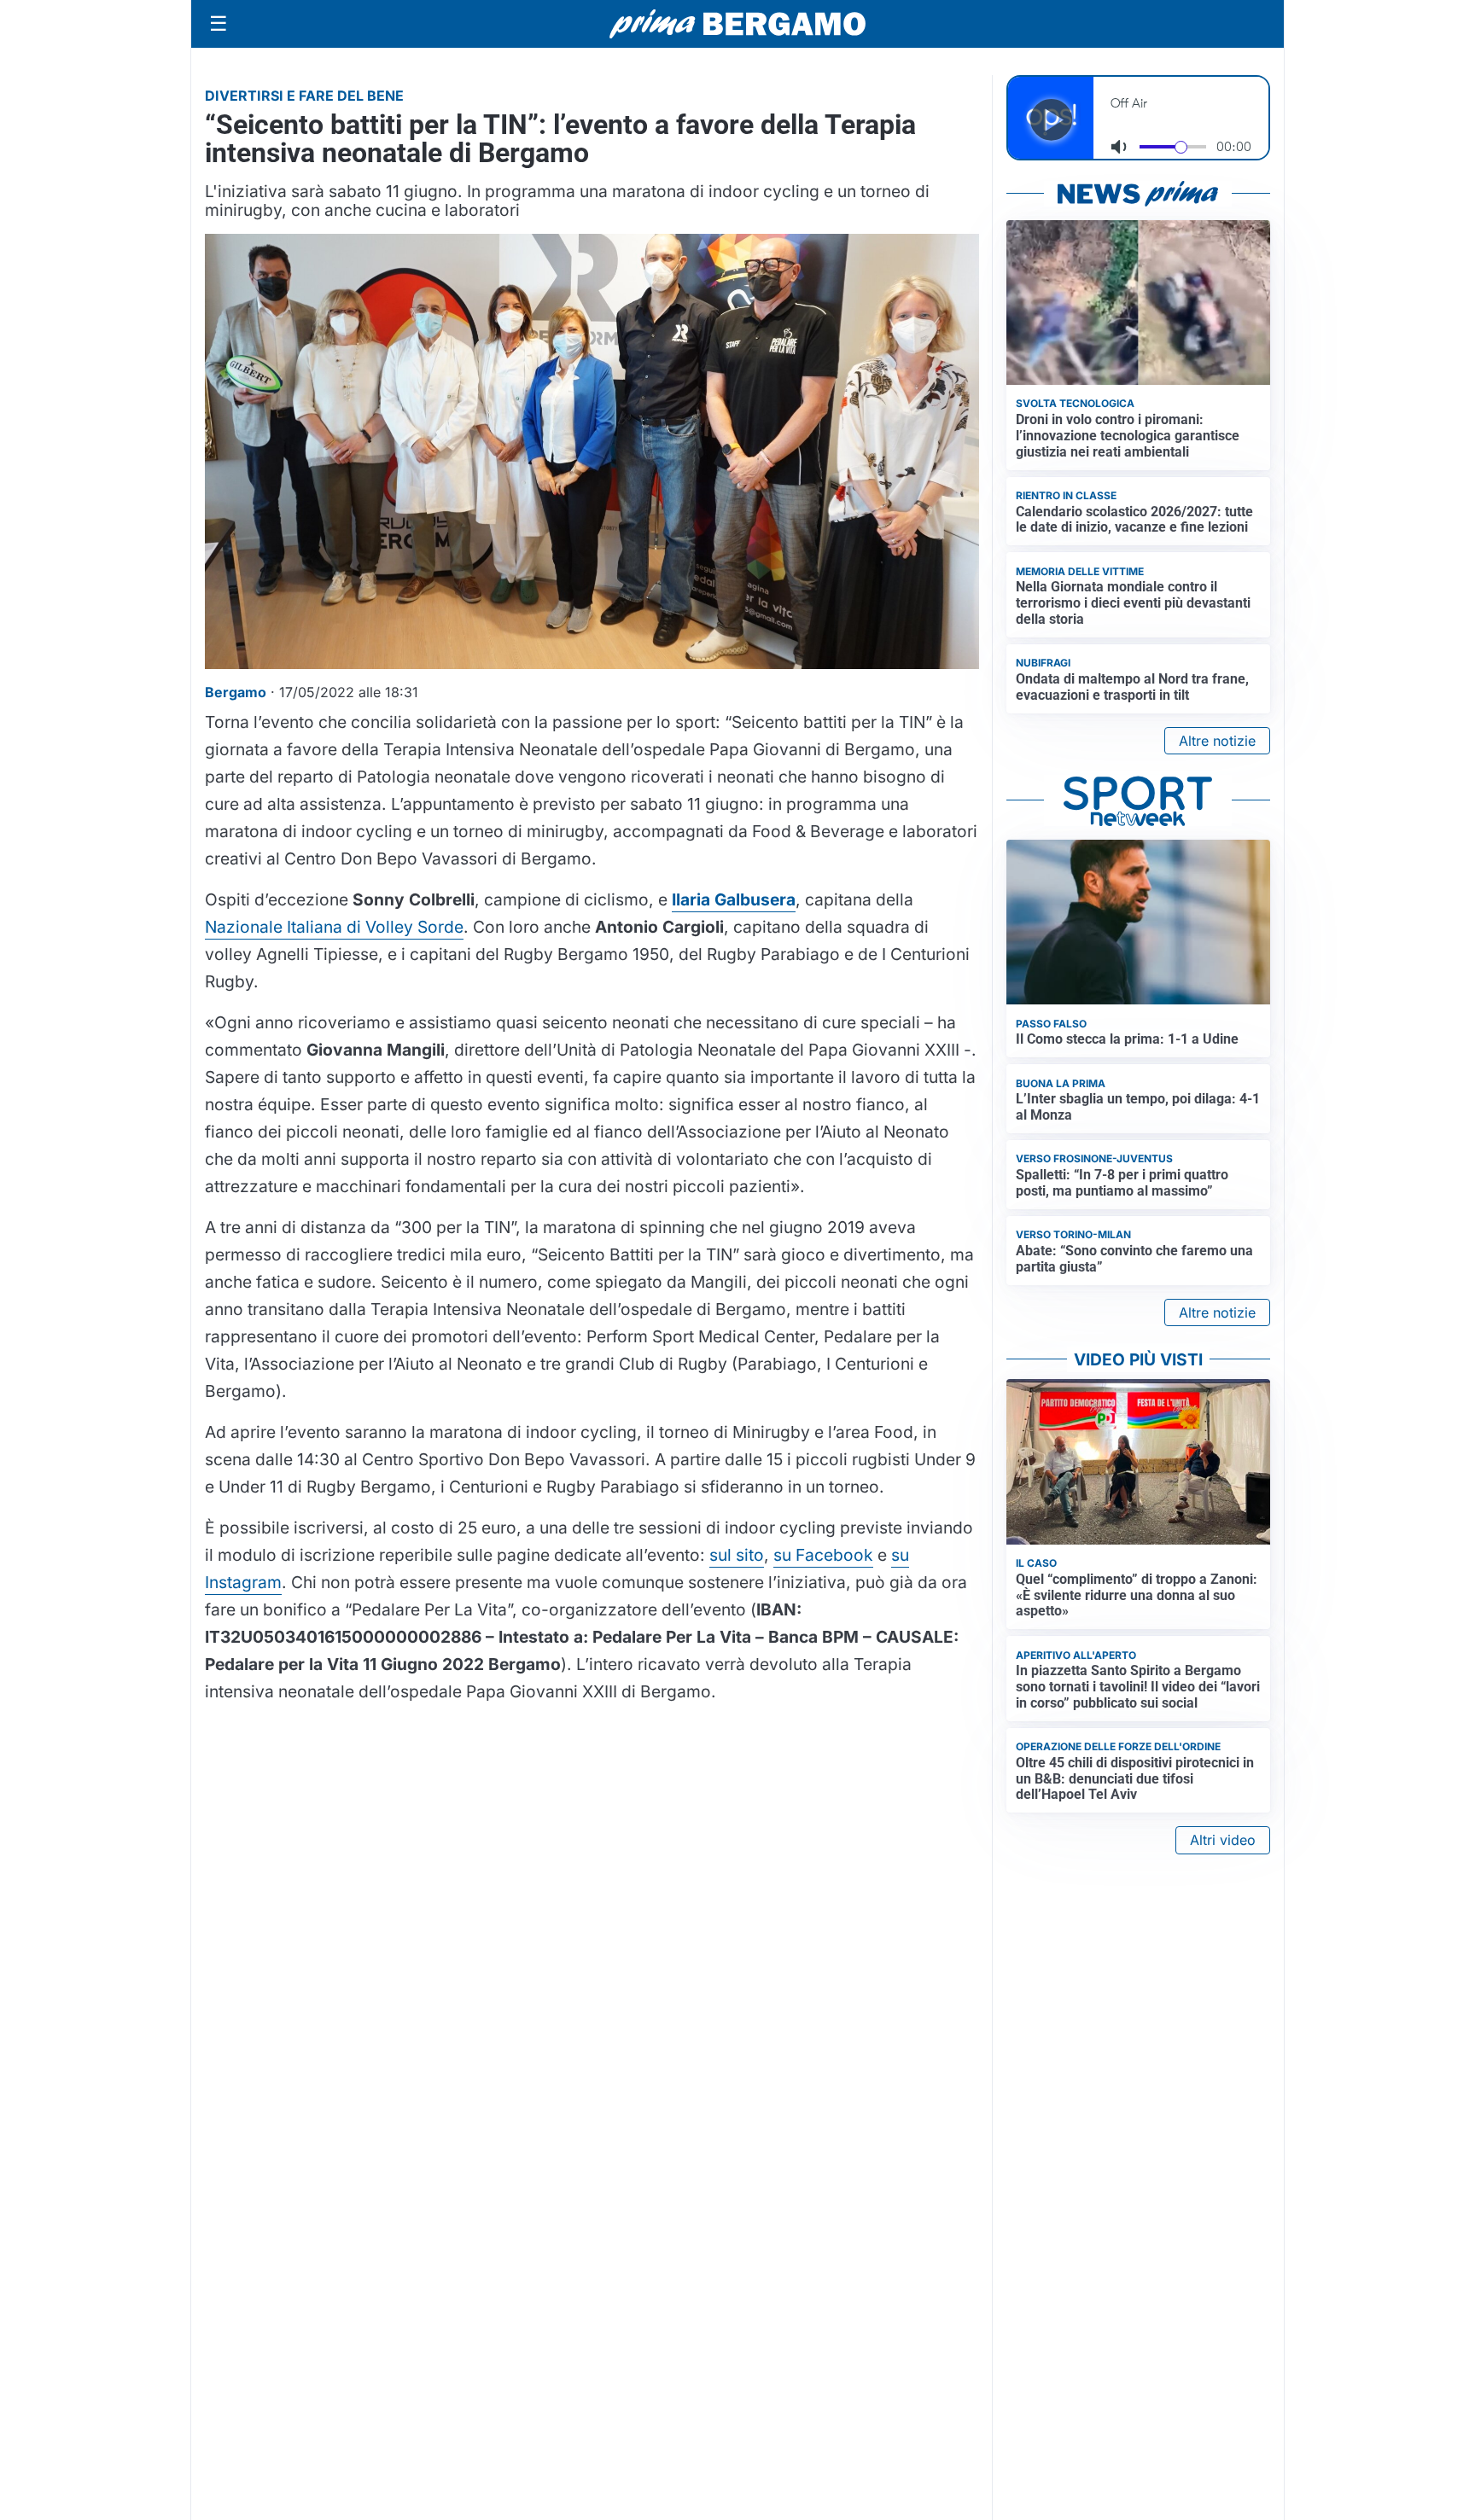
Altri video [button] (1223, 1840)
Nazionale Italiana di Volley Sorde (334, 927)
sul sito (737, 1555)
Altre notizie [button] (1217, 741)
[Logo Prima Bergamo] (737, 24)
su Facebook (823, 1555)
